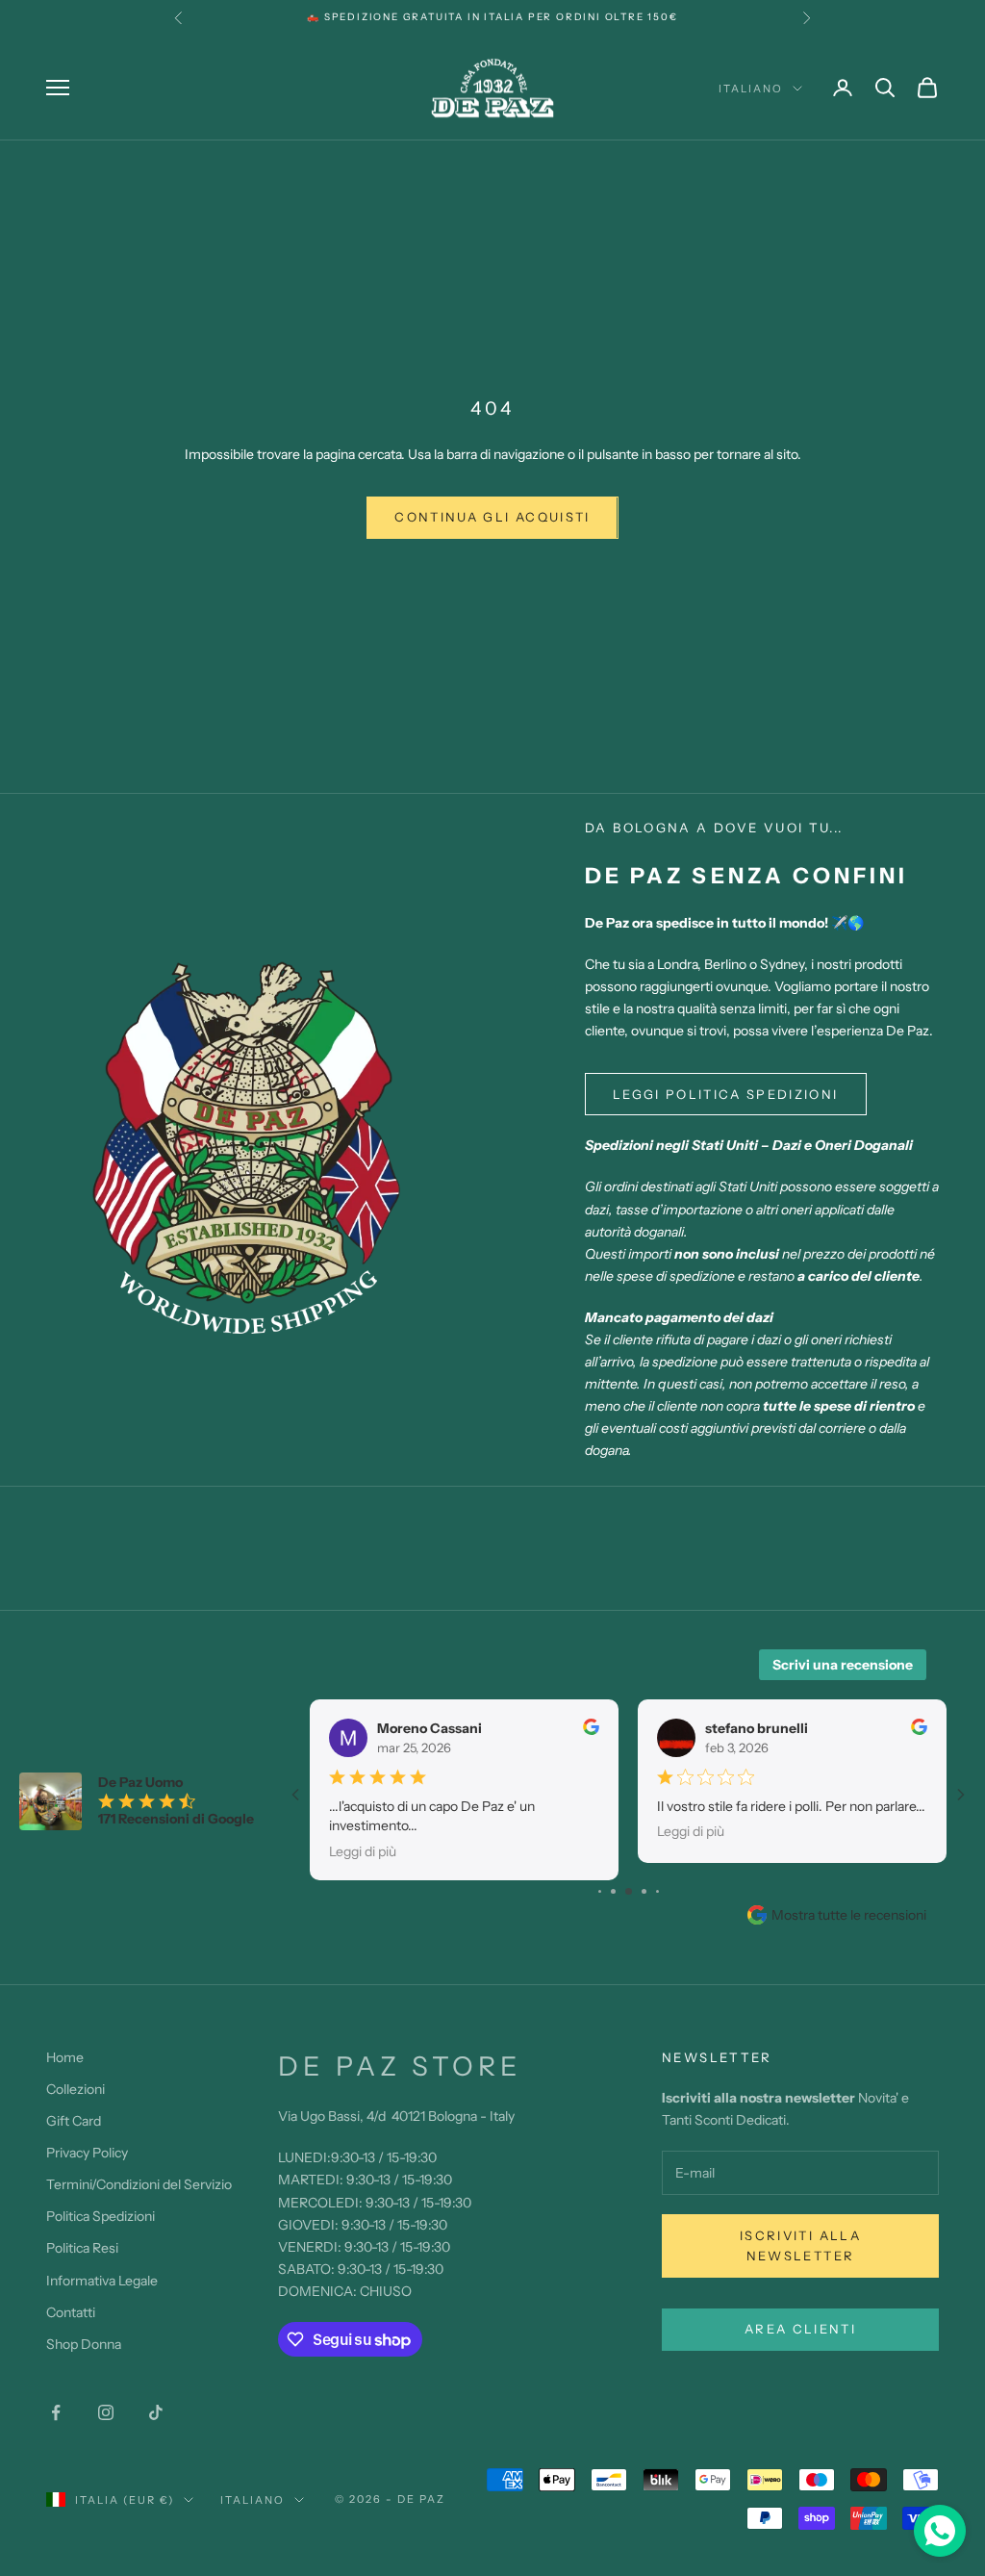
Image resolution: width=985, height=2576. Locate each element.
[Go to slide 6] (657, 1891)
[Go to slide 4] (629, 1891)
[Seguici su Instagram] (106, 2412)
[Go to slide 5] (644, 1891)
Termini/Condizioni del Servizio (139, 2184)
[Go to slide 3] (613, 1891)
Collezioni (76, 2089)
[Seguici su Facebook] (56, 2412)
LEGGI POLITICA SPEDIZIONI (726, 1094)
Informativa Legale (102, 2281)
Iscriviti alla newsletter (800, 2245)
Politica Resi (82, 2248)
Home (65, 2057)
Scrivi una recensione (843, 1665)
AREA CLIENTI (800, 2329)
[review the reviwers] (591, 1727)
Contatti (71, 2312)
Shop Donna (84, 2344)
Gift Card (74, 2121)
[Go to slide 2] (600, 1891)
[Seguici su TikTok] (156, 2412)
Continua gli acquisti (492, 517)
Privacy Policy (87, 2153)
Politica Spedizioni (101, 2216)
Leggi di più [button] (363, 1850)
